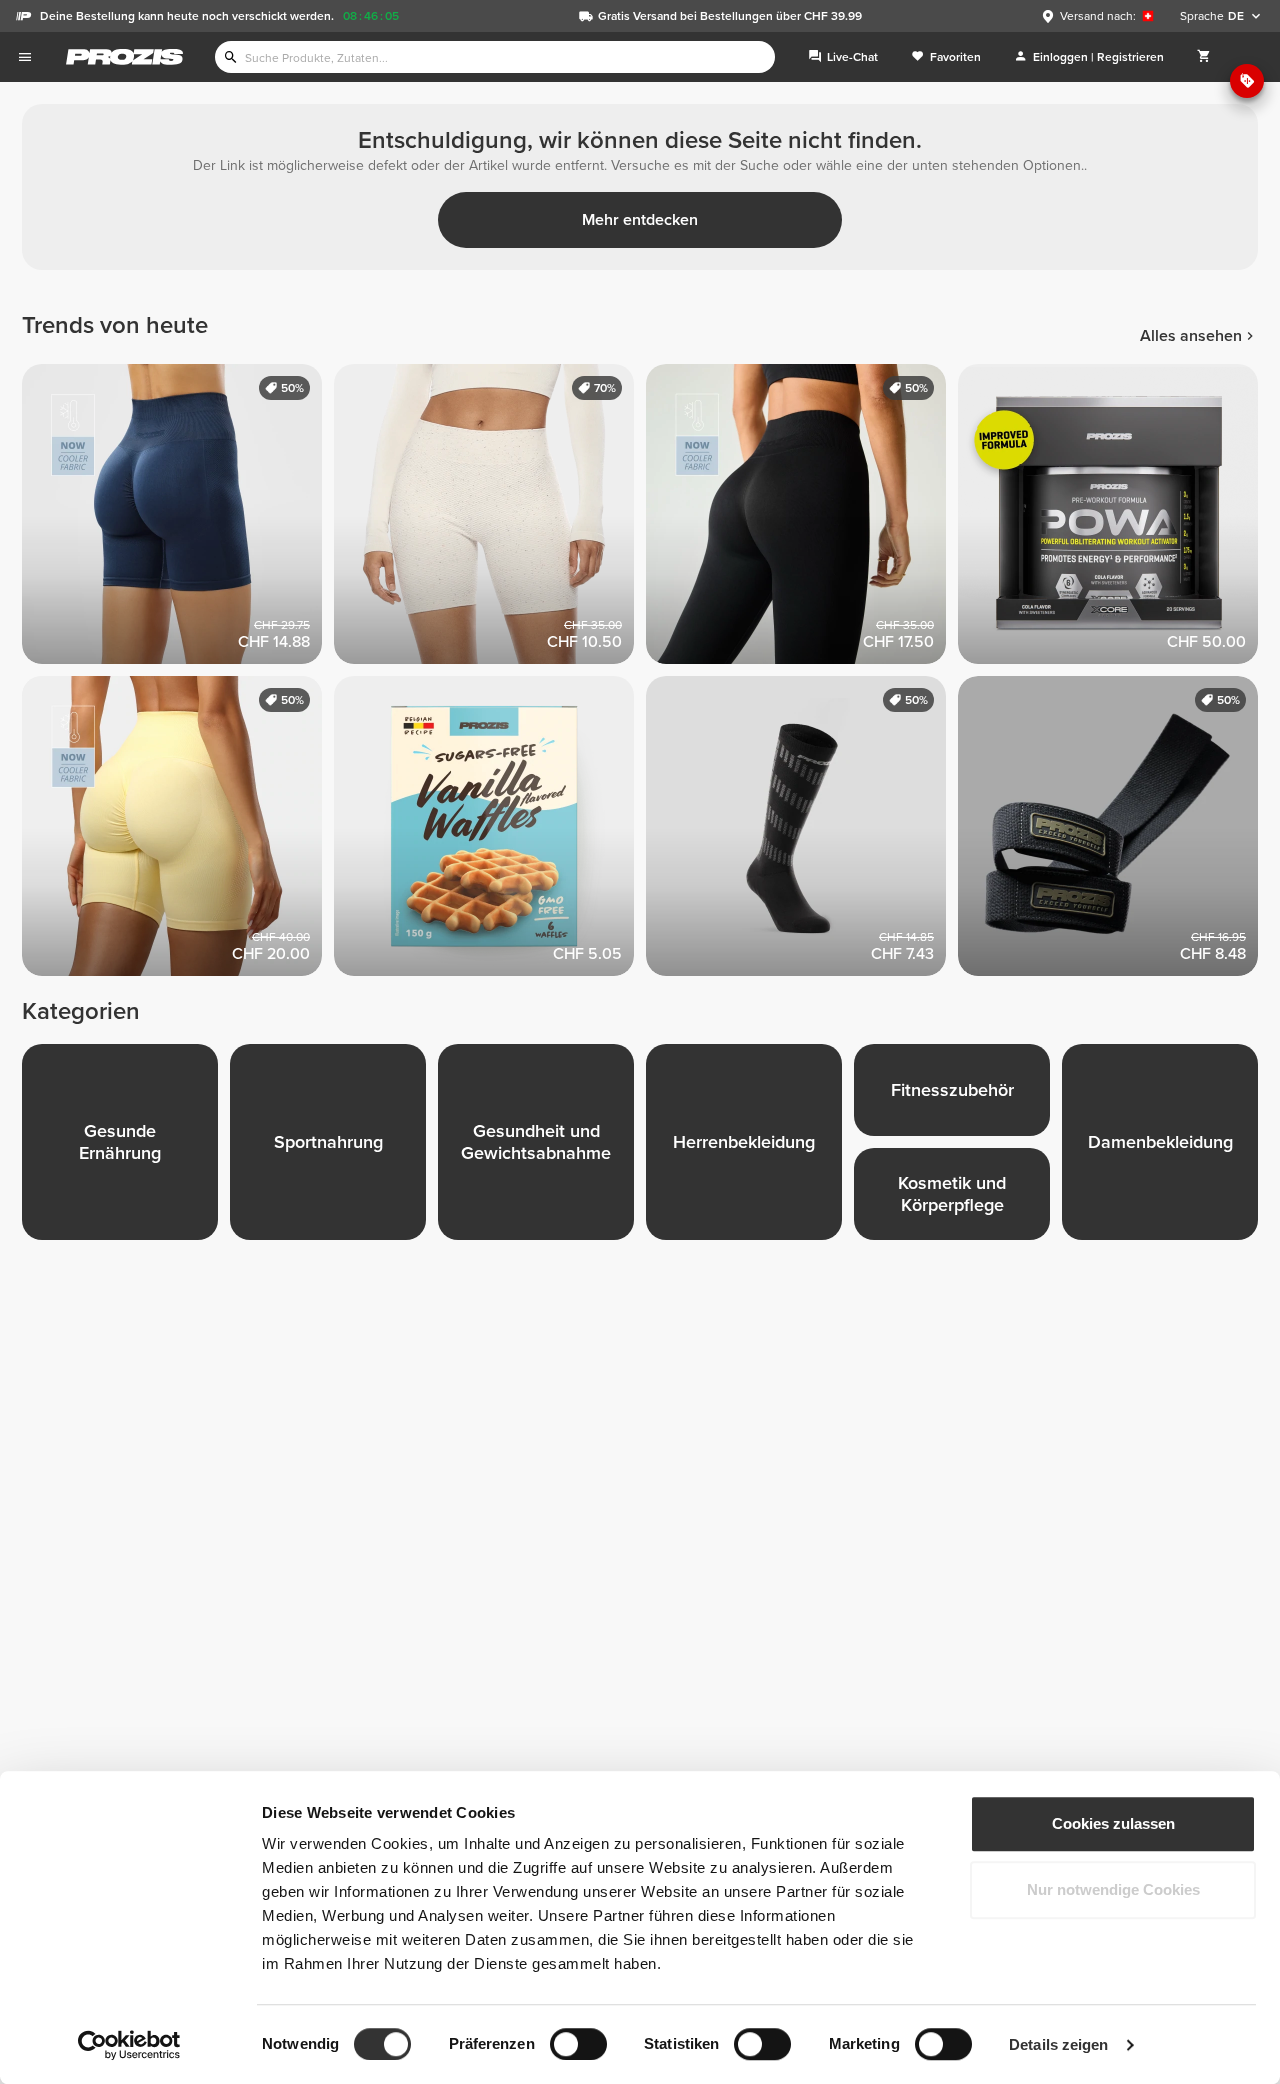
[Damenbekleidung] (1166, 1148)
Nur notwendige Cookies (1113, 1889)
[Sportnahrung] (334, 1148)
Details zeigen (1058, 2044)
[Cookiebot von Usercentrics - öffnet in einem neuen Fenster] (129, 2045)
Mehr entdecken (640, 220)
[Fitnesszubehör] (958, 1096)
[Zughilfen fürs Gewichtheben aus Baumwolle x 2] (1114, 832)
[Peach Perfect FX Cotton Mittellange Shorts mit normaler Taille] (490, 520)
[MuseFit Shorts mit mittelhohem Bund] (178, 832)
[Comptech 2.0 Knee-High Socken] (802, 832)
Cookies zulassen (1113, 1823)
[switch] (578, 2044)
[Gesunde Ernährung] (126, 1148)
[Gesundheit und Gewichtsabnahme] (542, 1148)
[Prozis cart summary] (1204, 57)
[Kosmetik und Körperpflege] (958, 1200)
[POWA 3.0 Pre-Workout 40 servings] (1114, 520)
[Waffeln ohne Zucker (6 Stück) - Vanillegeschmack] (490, 832)
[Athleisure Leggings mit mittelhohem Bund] (802, 520)
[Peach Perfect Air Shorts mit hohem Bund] (178, 520)
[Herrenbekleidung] (750, 1148)
